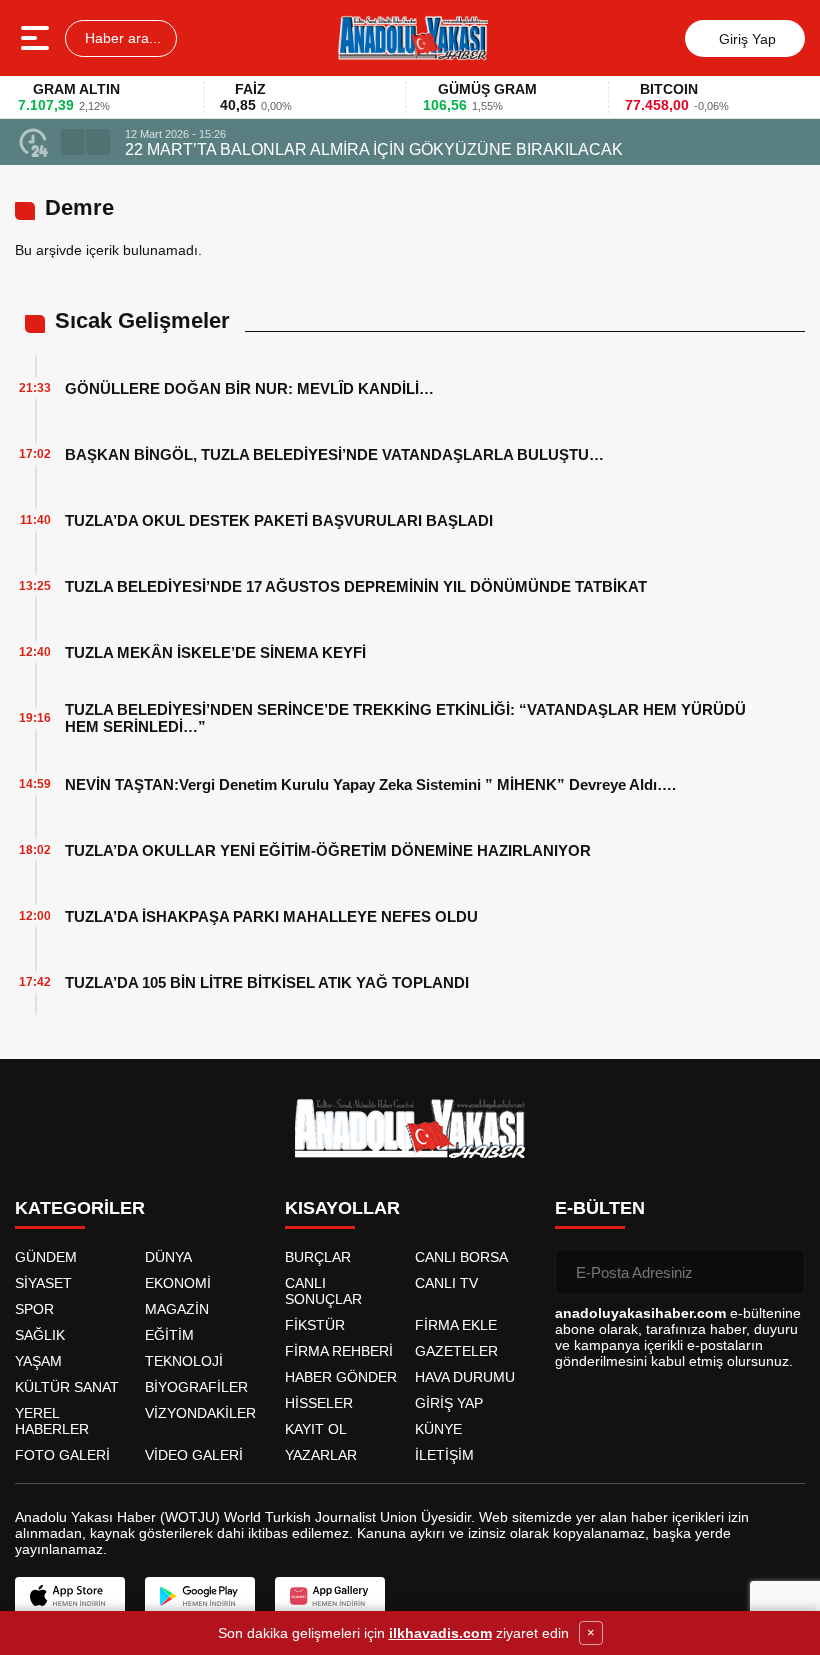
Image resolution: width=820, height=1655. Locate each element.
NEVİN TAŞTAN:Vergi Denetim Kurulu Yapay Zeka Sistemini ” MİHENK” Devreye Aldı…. (370, 784)
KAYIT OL (316, 1429)
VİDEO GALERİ (194, 1455)
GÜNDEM (46, 1257)
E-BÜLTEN (600, 1208)
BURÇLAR (318, 1257)
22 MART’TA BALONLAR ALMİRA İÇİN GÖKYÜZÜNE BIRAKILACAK (374, 149)
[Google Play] (200, 1596)
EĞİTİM (169, 1335)
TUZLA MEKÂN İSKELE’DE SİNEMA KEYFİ (215, 652)
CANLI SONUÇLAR (323, 1291)
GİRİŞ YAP (449, 1403)
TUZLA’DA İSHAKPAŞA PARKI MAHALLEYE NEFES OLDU (271, 916)
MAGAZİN (177, 1309)
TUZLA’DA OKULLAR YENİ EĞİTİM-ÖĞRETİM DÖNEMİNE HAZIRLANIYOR (328, 850)
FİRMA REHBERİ (339, 1351)
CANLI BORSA (461, 1257)
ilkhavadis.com (440, 1633)
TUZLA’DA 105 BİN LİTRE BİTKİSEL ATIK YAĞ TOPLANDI (267, 982)
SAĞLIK (40, 1335)
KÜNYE (438, 1429)
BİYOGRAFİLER (196, 1387)
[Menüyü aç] (37, 38)
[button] (73, 142)
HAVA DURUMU (465, 1377)
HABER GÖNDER (341, 1377)
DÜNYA (168, 1257)
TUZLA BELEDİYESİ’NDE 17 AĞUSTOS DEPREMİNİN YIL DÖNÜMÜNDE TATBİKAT (356, 586)
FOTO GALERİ (62, 1455)
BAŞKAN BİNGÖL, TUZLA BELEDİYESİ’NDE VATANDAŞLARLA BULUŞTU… (334, 454)
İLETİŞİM (444, 1455)
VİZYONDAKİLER (200, 1413)
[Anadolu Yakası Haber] (412, 38)
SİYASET (43, 1283)
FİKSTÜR (315, 1325)
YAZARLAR (321, 1455)
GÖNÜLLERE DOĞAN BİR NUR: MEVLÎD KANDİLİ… (249, 388)
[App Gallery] (330, 1596)
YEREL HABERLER (52, 1421)
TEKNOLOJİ (184, 1361)
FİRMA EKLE (456, 1325)
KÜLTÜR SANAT (67, 1387)
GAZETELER (456, 1351)
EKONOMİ (178, 1283)
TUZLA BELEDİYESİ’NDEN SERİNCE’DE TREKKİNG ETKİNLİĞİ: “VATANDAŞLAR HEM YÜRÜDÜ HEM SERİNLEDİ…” (405, 718)
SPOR (34, 1309)
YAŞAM (38, 1361)
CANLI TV (446, 1283)
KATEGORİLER (80, 1208)
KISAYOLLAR (342, 1208)
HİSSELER (319, 1403)
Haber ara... (121, 38)
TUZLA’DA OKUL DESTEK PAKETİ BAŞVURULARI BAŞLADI (279, 520)
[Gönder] (782, 1272)
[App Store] (70, 1596)
